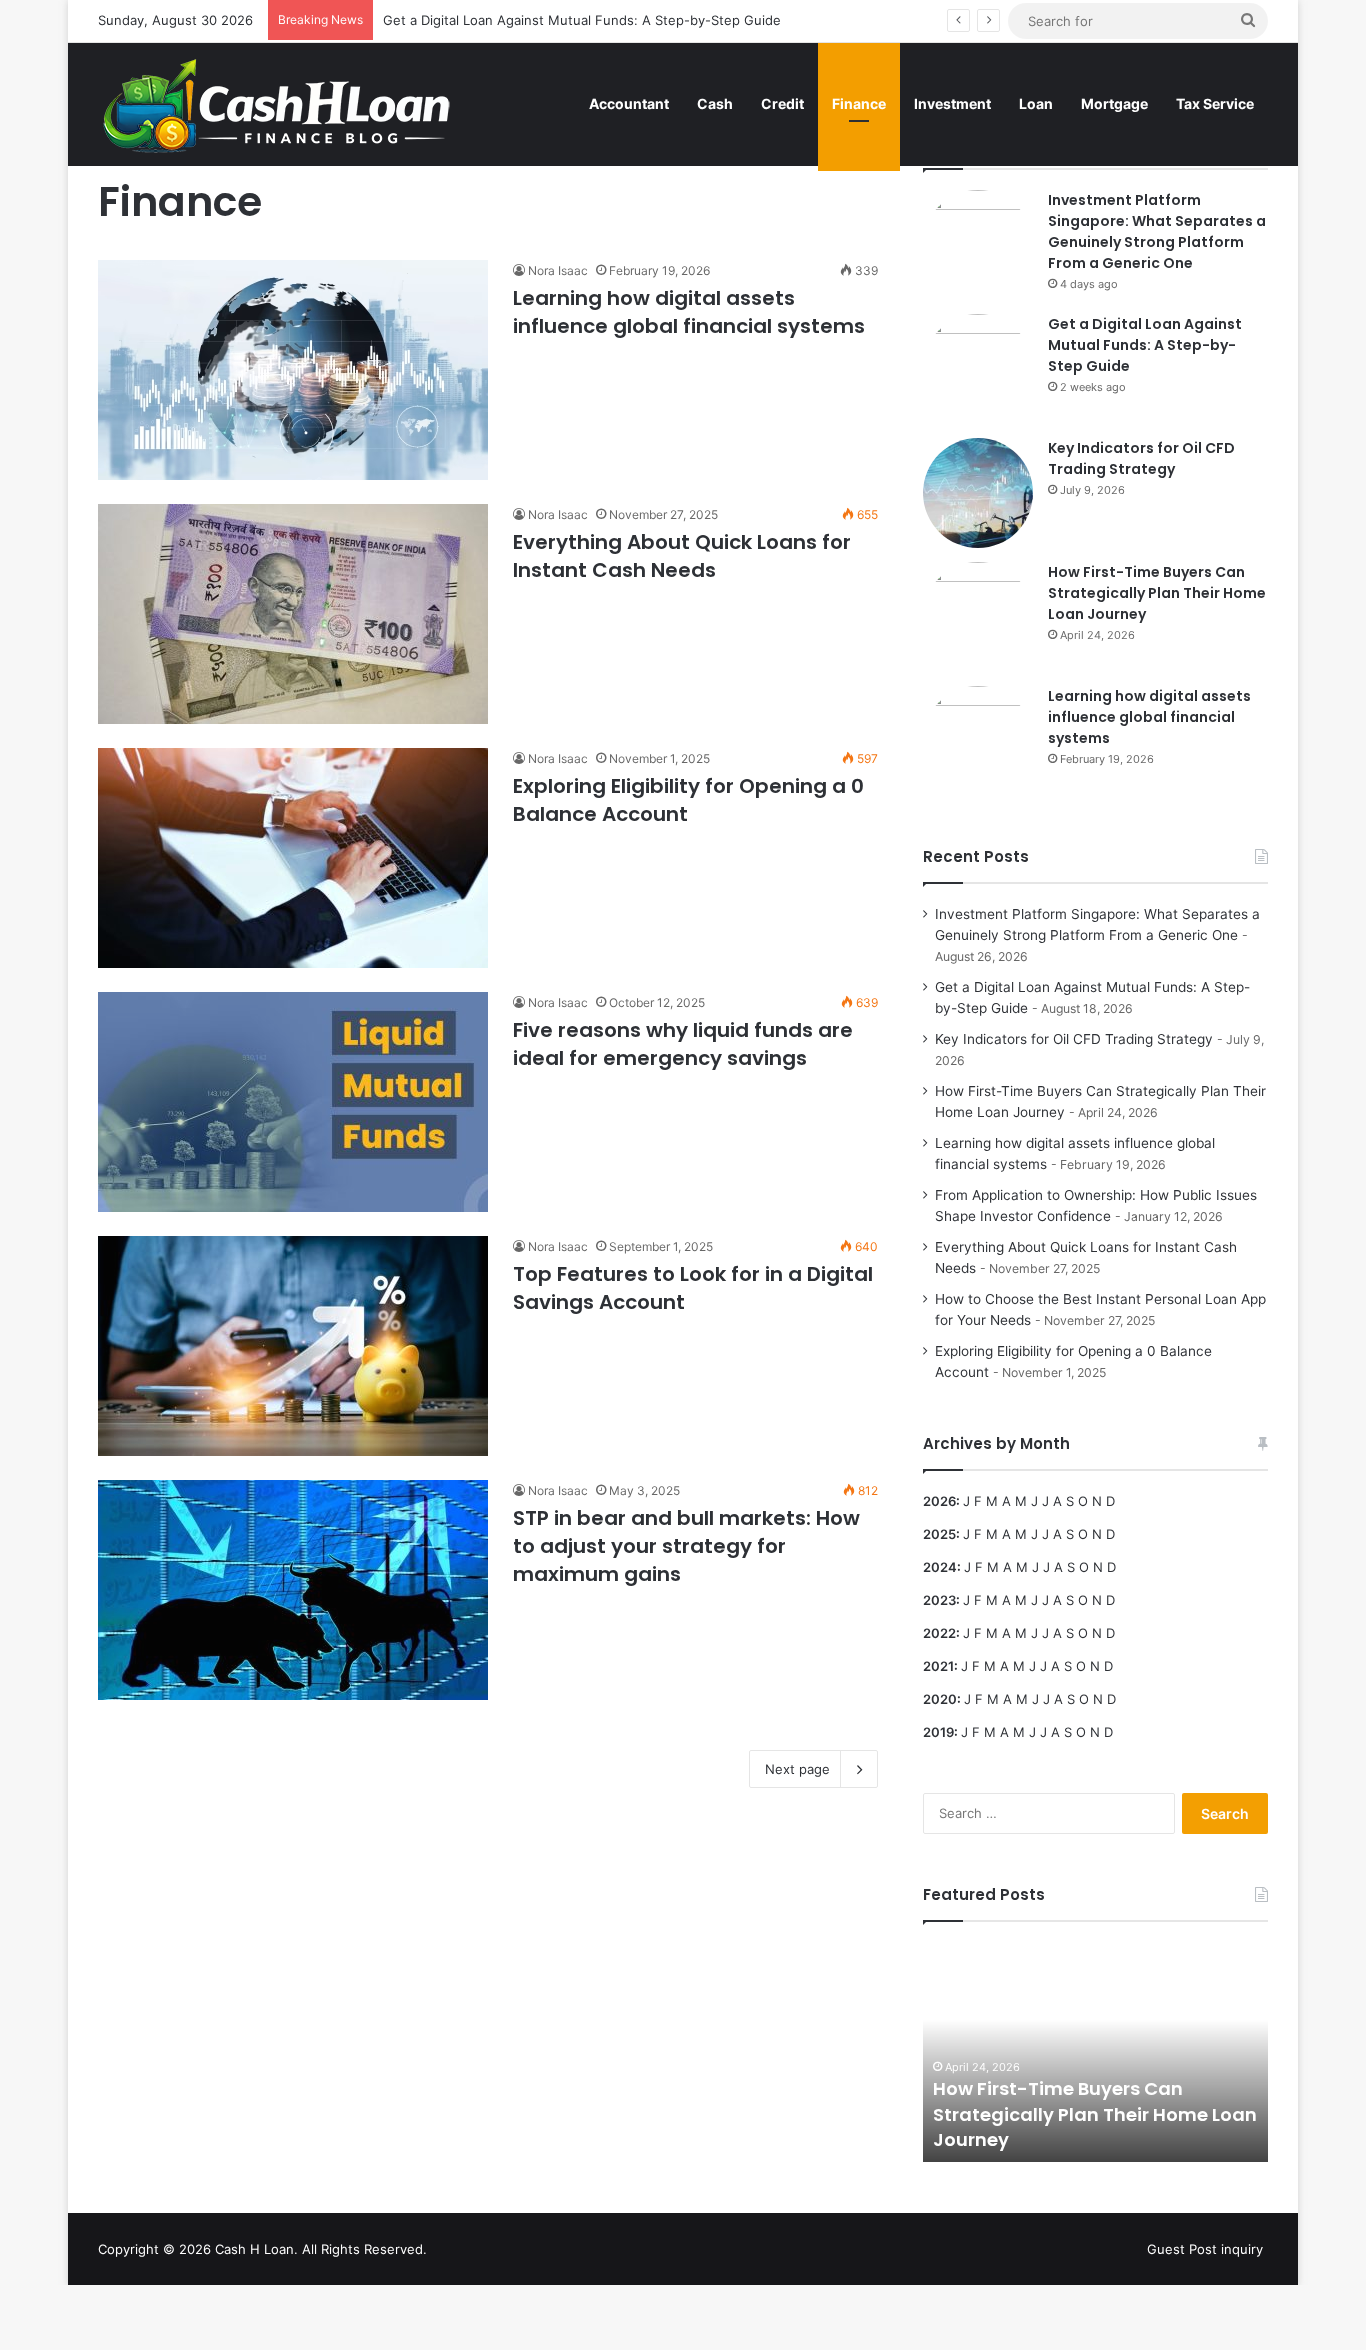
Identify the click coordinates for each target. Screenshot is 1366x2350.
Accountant (629, 103)
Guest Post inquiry (1205, 2249)
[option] (1095, 2052)
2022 (939, 1633)
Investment (952, 103)
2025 (939, 1534)
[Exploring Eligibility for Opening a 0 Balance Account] (293, 858)
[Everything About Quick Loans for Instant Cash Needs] (293, 614)
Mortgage (1114, 103)
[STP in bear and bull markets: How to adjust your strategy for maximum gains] (293, 1590)
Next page (797, 1769)
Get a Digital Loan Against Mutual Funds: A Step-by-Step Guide (582, 20)
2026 (939, 1501)
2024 (940, 1567)
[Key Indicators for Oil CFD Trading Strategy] (978, 493)
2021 (938, 1666)
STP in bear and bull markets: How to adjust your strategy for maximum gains (686, 1546)
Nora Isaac (558, 270)
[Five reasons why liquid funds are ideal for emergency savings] (293, 1102)
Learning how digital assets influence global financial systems (689, 312)
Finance (859, 103)
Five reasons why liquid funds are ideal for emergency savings (683, 1044)
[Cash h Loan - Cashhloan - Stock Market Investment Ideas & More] (277, 104)
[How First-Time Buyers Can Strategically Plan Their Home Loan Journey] (978, 617)
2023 (939, 1600)
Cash (715, 103)
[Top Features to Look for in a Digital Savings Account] (293, 1346)
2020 (940, 1699)
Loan (1036, 103)
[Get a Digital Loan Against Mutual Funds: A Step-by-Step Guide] (978, 369)
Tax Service (1215, 103)
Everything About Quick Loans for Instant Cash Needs (682, 556)
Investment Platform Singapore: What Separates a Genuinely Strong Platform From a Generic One (1157, 231)
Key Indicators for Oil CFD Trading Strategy (1141, 458)
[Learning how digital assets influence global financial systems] (293, 370)
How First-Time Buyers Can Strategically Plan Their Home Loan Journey (1157, 593)
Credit (782, 103)
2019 (938, 1732)
